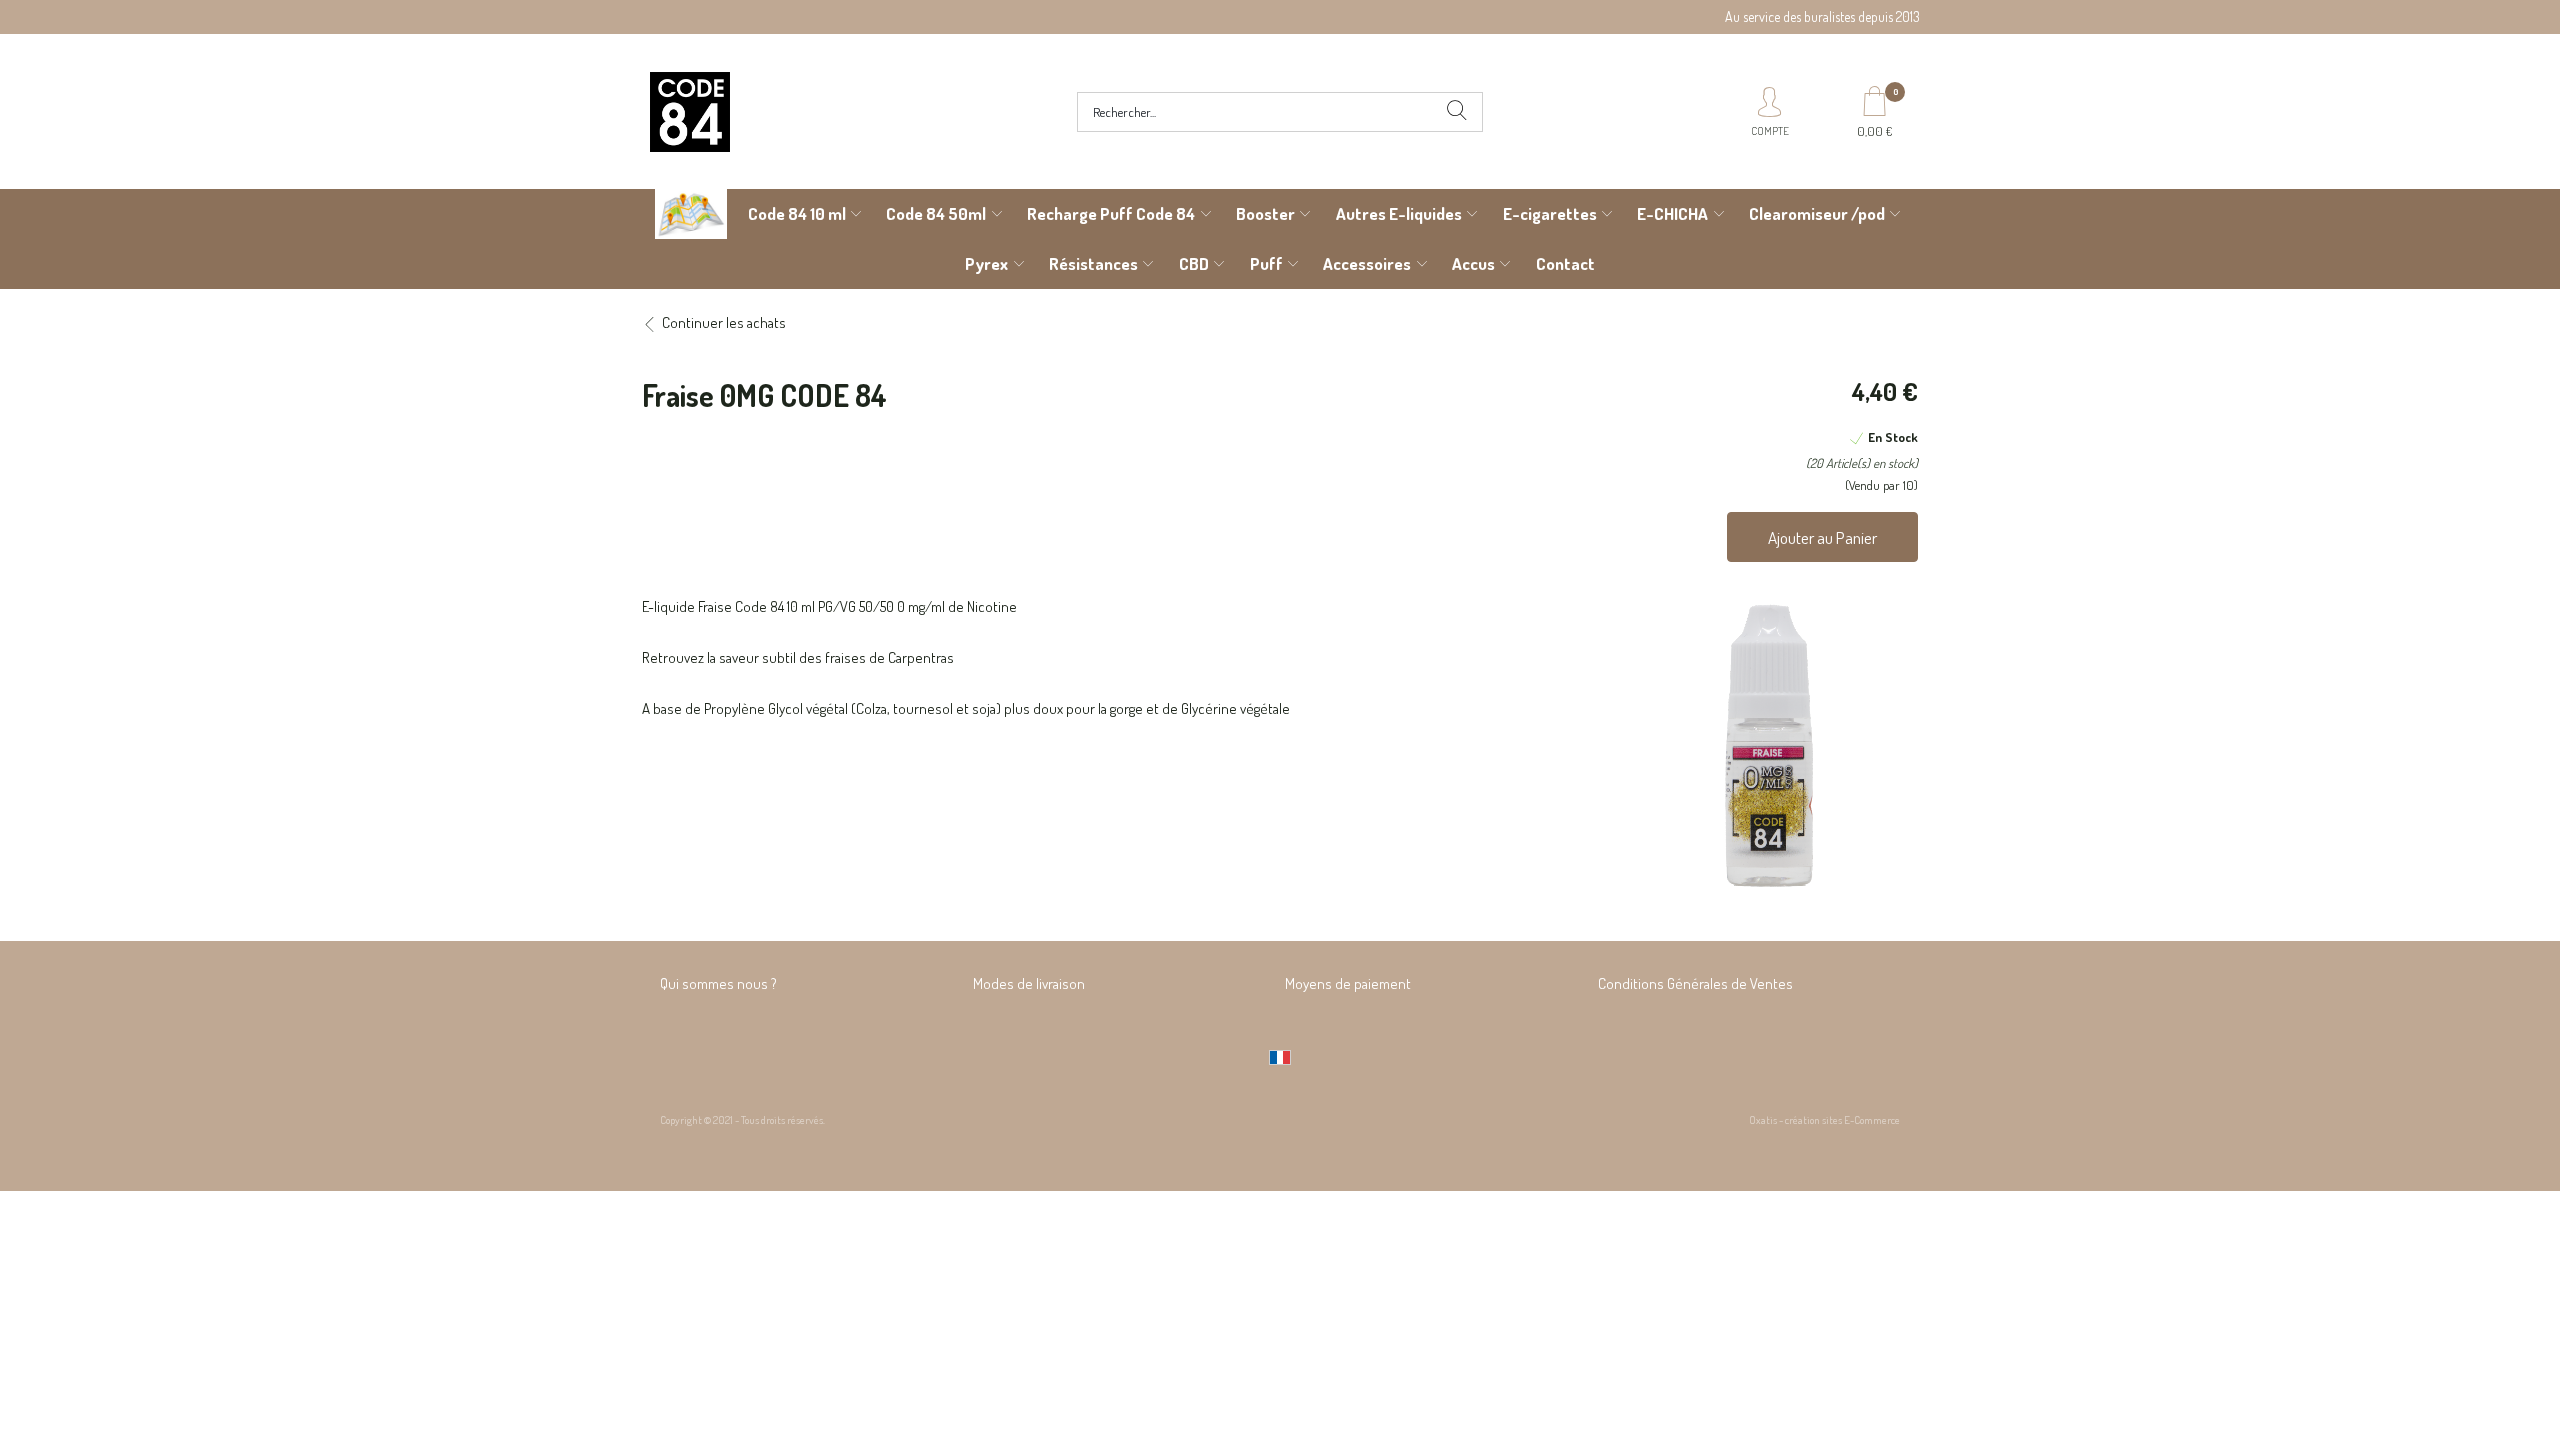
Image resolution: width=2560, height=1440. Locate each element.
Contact (1565, 263)
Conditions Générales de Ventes (1695, 983)
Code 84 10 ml (797, 213)
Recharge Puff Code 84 (1111, 213)
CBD (1194, 263)
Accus (1473, 263)
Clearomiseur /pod (1817, 213)
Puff (1266, 263)
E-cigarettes (1550, 213)
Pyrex (986, 263)
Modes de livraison (1029, 983)
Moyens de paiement (1348, 983)
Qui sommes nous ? (718, 983)
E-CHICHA (1672, 213)
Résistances (1093, 263)
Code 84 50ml (936, 213)
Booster (1265, 213)
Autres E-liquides (1399, 213)
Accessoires (1367, 263)
